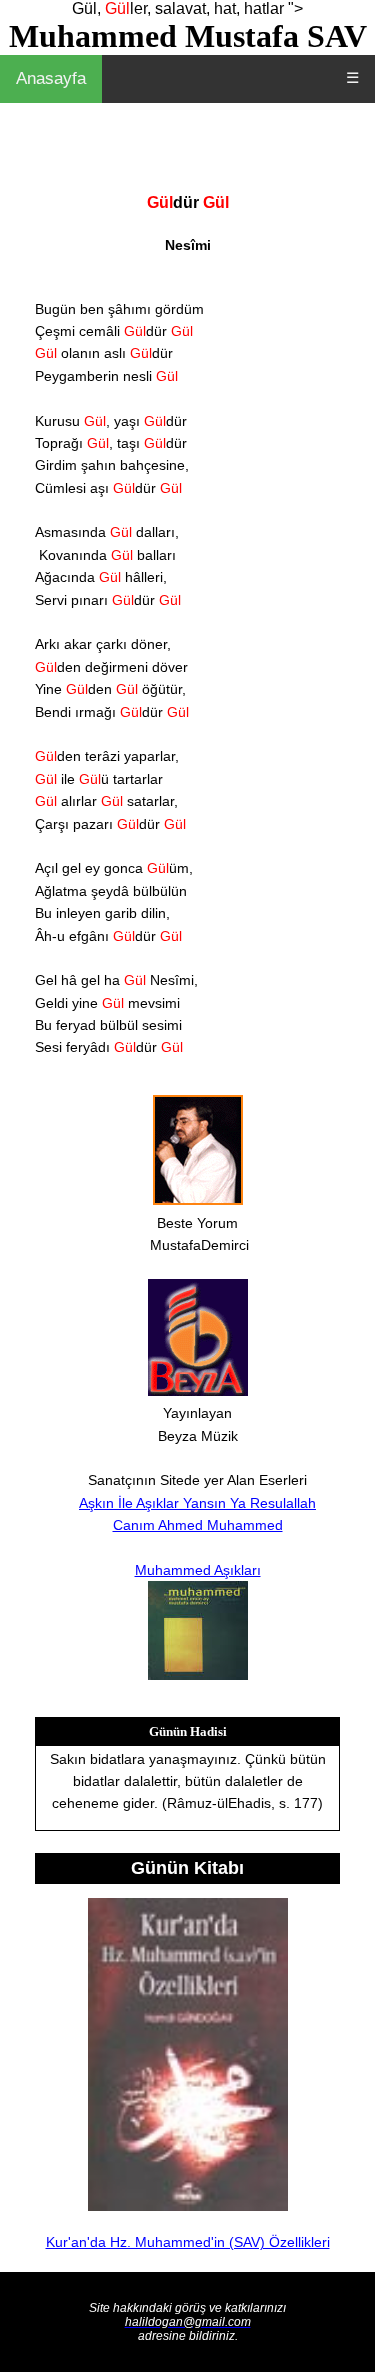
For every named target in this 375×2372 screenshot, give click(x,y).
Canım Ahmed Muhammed (198, 1525)
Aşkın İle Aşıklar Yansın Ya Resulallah (197, 1503)
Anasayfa (51, 78)
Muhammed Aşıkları (198, 1570)
